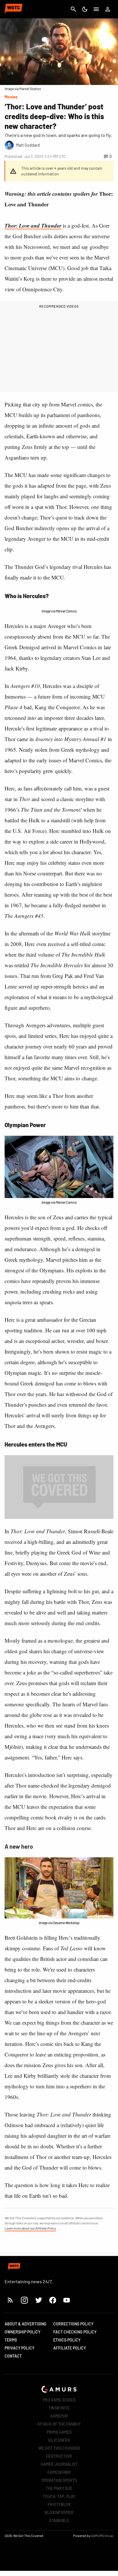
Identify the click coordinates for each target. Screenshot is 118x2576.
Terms (11, 2340)
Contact (13, 2356)
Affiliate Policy (70, 2348)
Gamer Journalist (59, 2464)
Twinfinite (59, 2408)
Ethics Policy (67, 2340)
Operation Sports (59, 2480)
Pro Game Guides (59, 2400)
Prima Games (59, 2432)
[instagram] (24, 2300)
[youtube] (67, 2300)
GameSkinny (59, 2472)
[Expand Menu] (96, 9)
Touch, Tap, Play (59, 2496)
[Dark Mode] (85, 9)
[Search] (73, 9)
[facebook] (53, 2300)
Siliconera (59, 2440)
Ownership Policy (22, 2332)
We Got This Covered (59, 2448)
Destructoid (59, 2456)
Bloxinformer (59, 2512)
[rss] (10, 2300)
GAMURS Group (102, 2536)
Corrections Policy (73, 2324)
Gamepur (59, 2416)
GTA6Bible (59, 2520)
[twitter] (38, 2300)
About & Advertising (25, 2324)
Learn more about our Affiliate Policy (30, 2228)
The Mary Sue (59, 2488)
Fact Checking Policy (75, 2332)
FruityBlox (59, 2504)
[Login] (108, 9)
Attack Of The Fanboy (59, 2424)
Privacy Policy (19, 2348)
